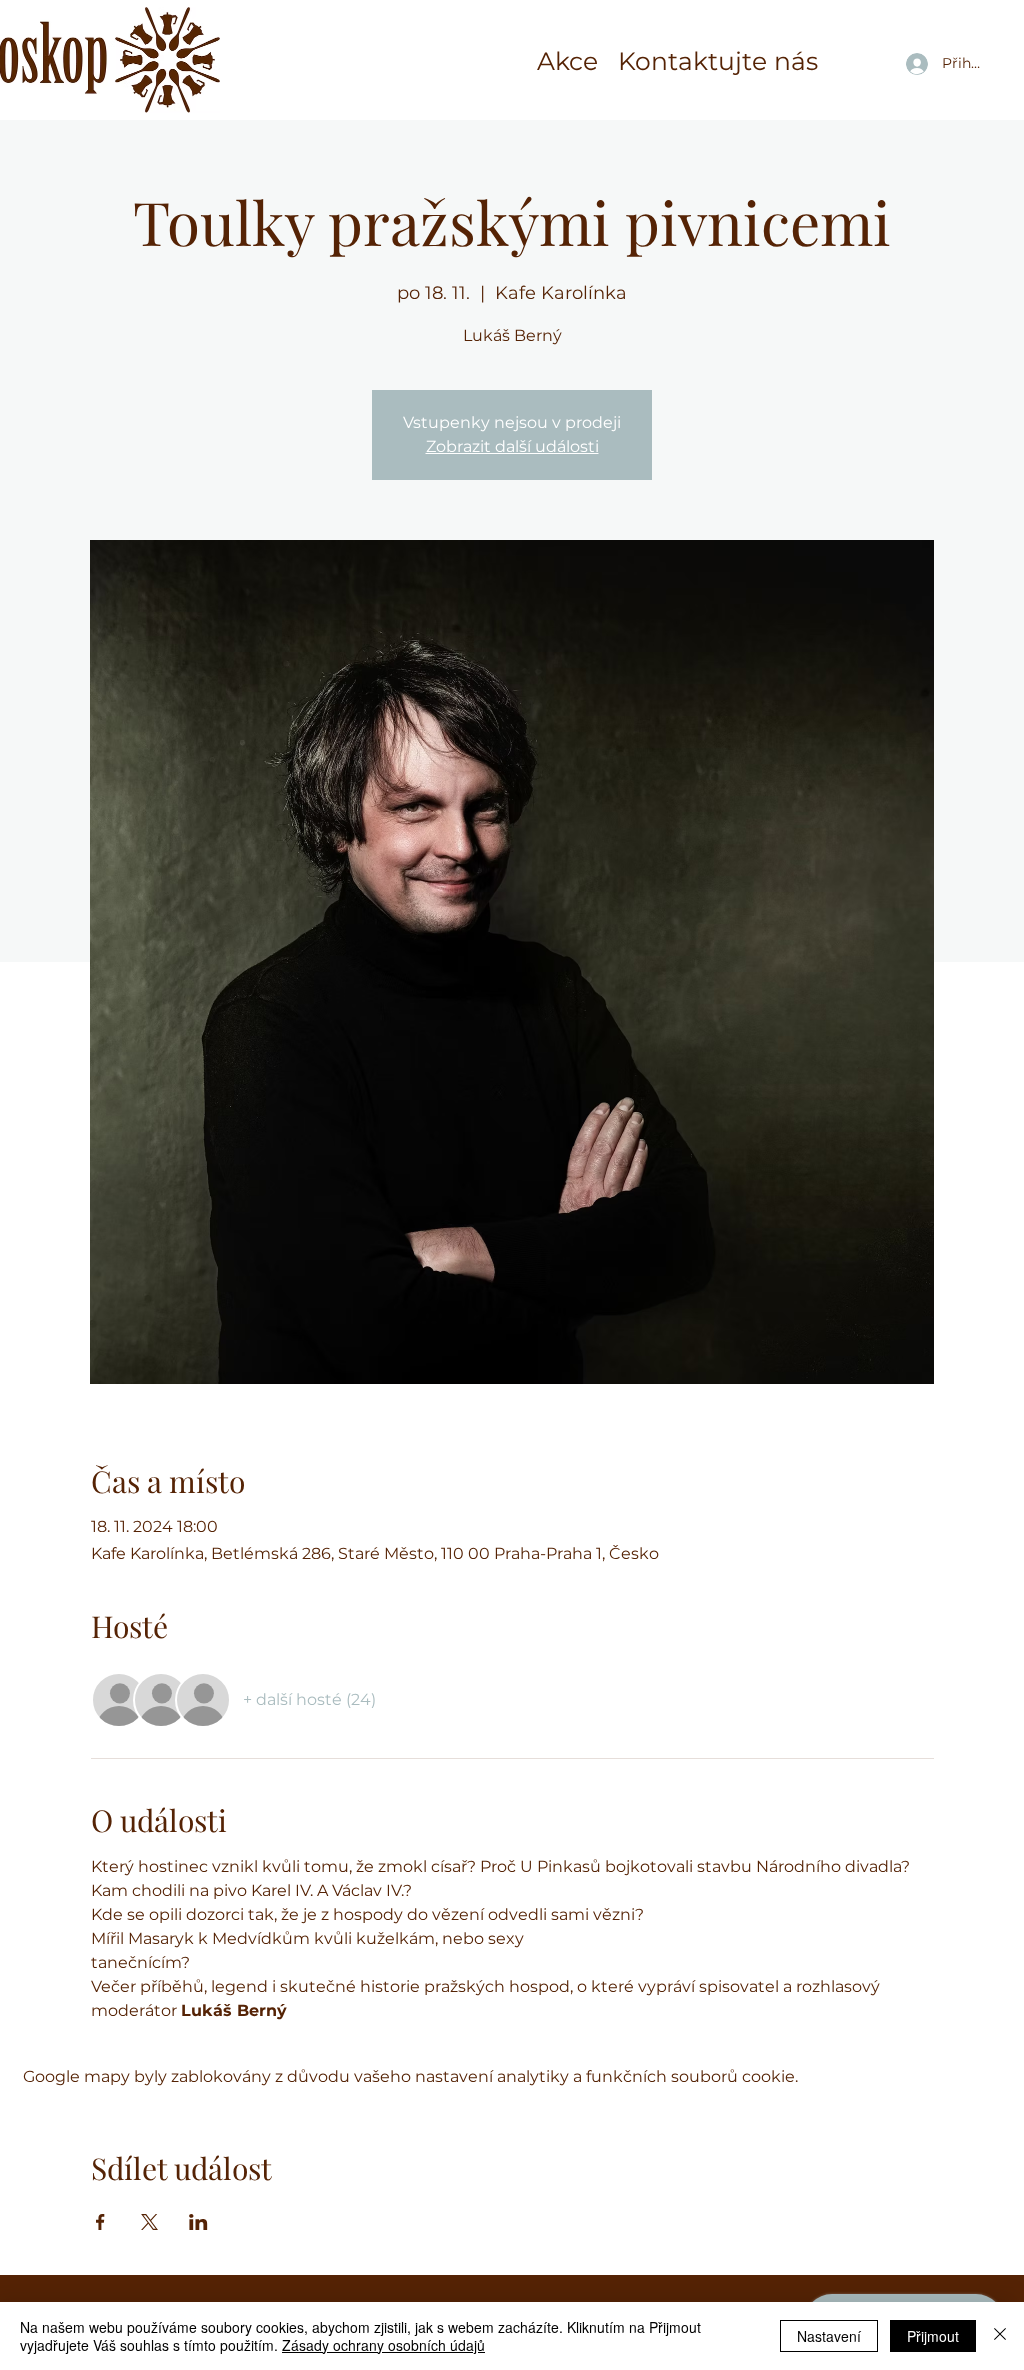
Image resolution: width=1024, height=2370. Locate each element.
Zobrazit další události (512, 446)
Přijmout (933, 2336)
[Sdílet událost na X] (149, 2222)
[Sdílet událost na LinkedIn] (198, 2222)
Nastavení (829, 2336)
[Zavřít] (1000, 2336)
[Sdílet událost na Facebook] (100, 2222)
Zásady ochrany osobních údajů (383, 2345)
